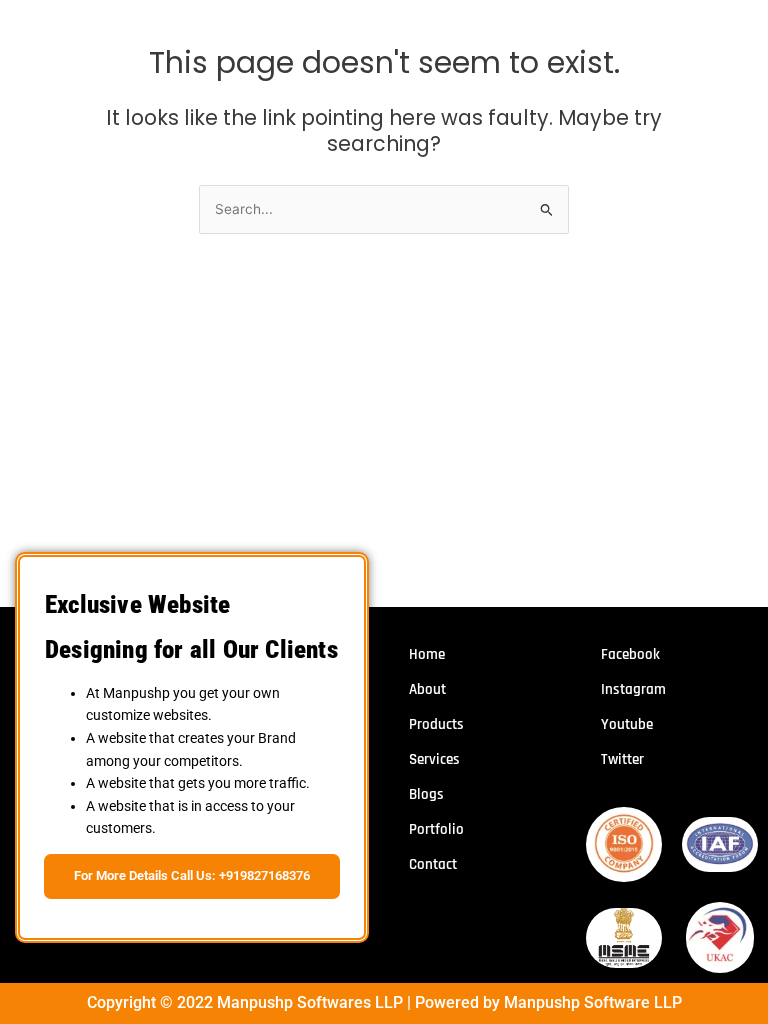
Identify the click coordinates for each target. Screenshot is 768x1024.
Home (427, 654)
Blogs (426, 794)
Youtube (627, 724)
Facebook (630, 654)
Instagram (633, 689)
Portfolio (436, 829)
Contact (433, 864)
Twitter (622, 759)
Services (434, 759)
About (427, 689)
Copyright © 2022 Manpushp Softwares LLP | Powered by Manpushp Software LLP (384, 1002)
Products (436, 724)
